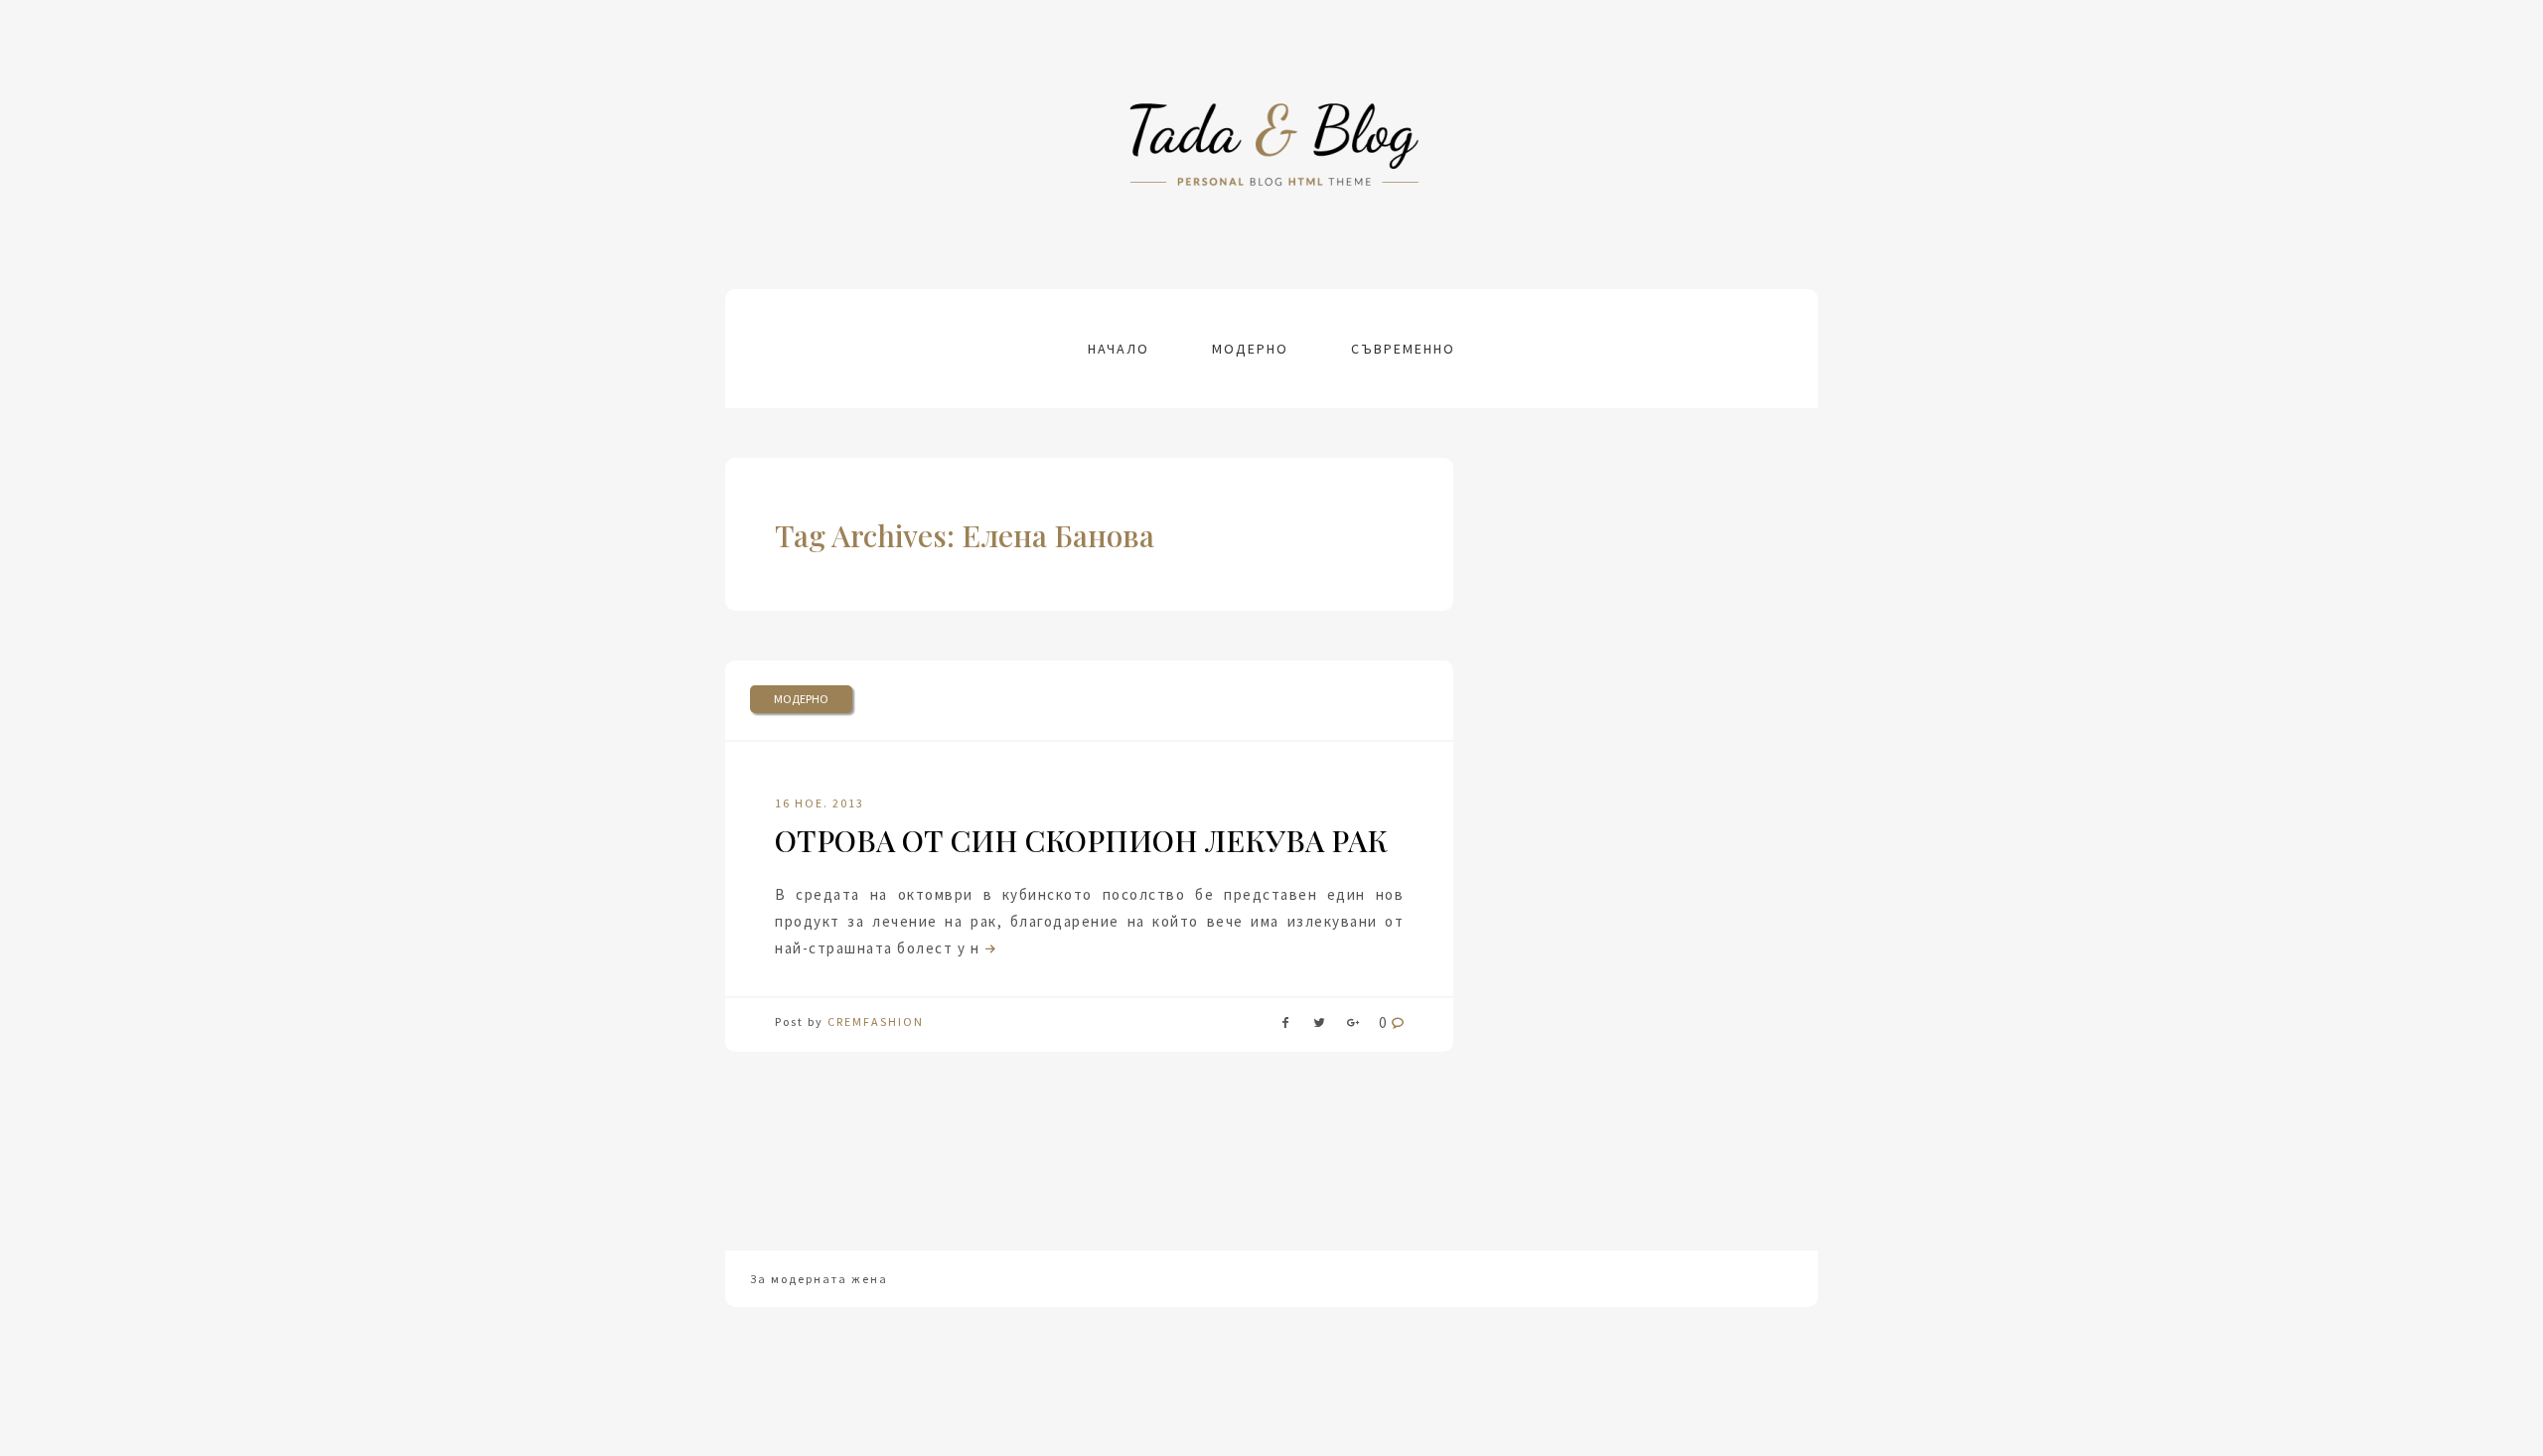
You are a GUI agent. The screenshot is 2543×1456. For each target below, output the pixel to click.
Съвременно (1403, 349)
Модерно (1250, 349)
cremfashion (876, 1021)
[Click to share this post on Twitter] (1319, 1026)
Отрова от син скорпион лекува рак (1081, 840)
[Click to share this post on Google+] (1353, 1026)
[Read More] (988, 948)
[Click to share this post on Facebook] (1285, 1026)
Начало (1119, 349)
